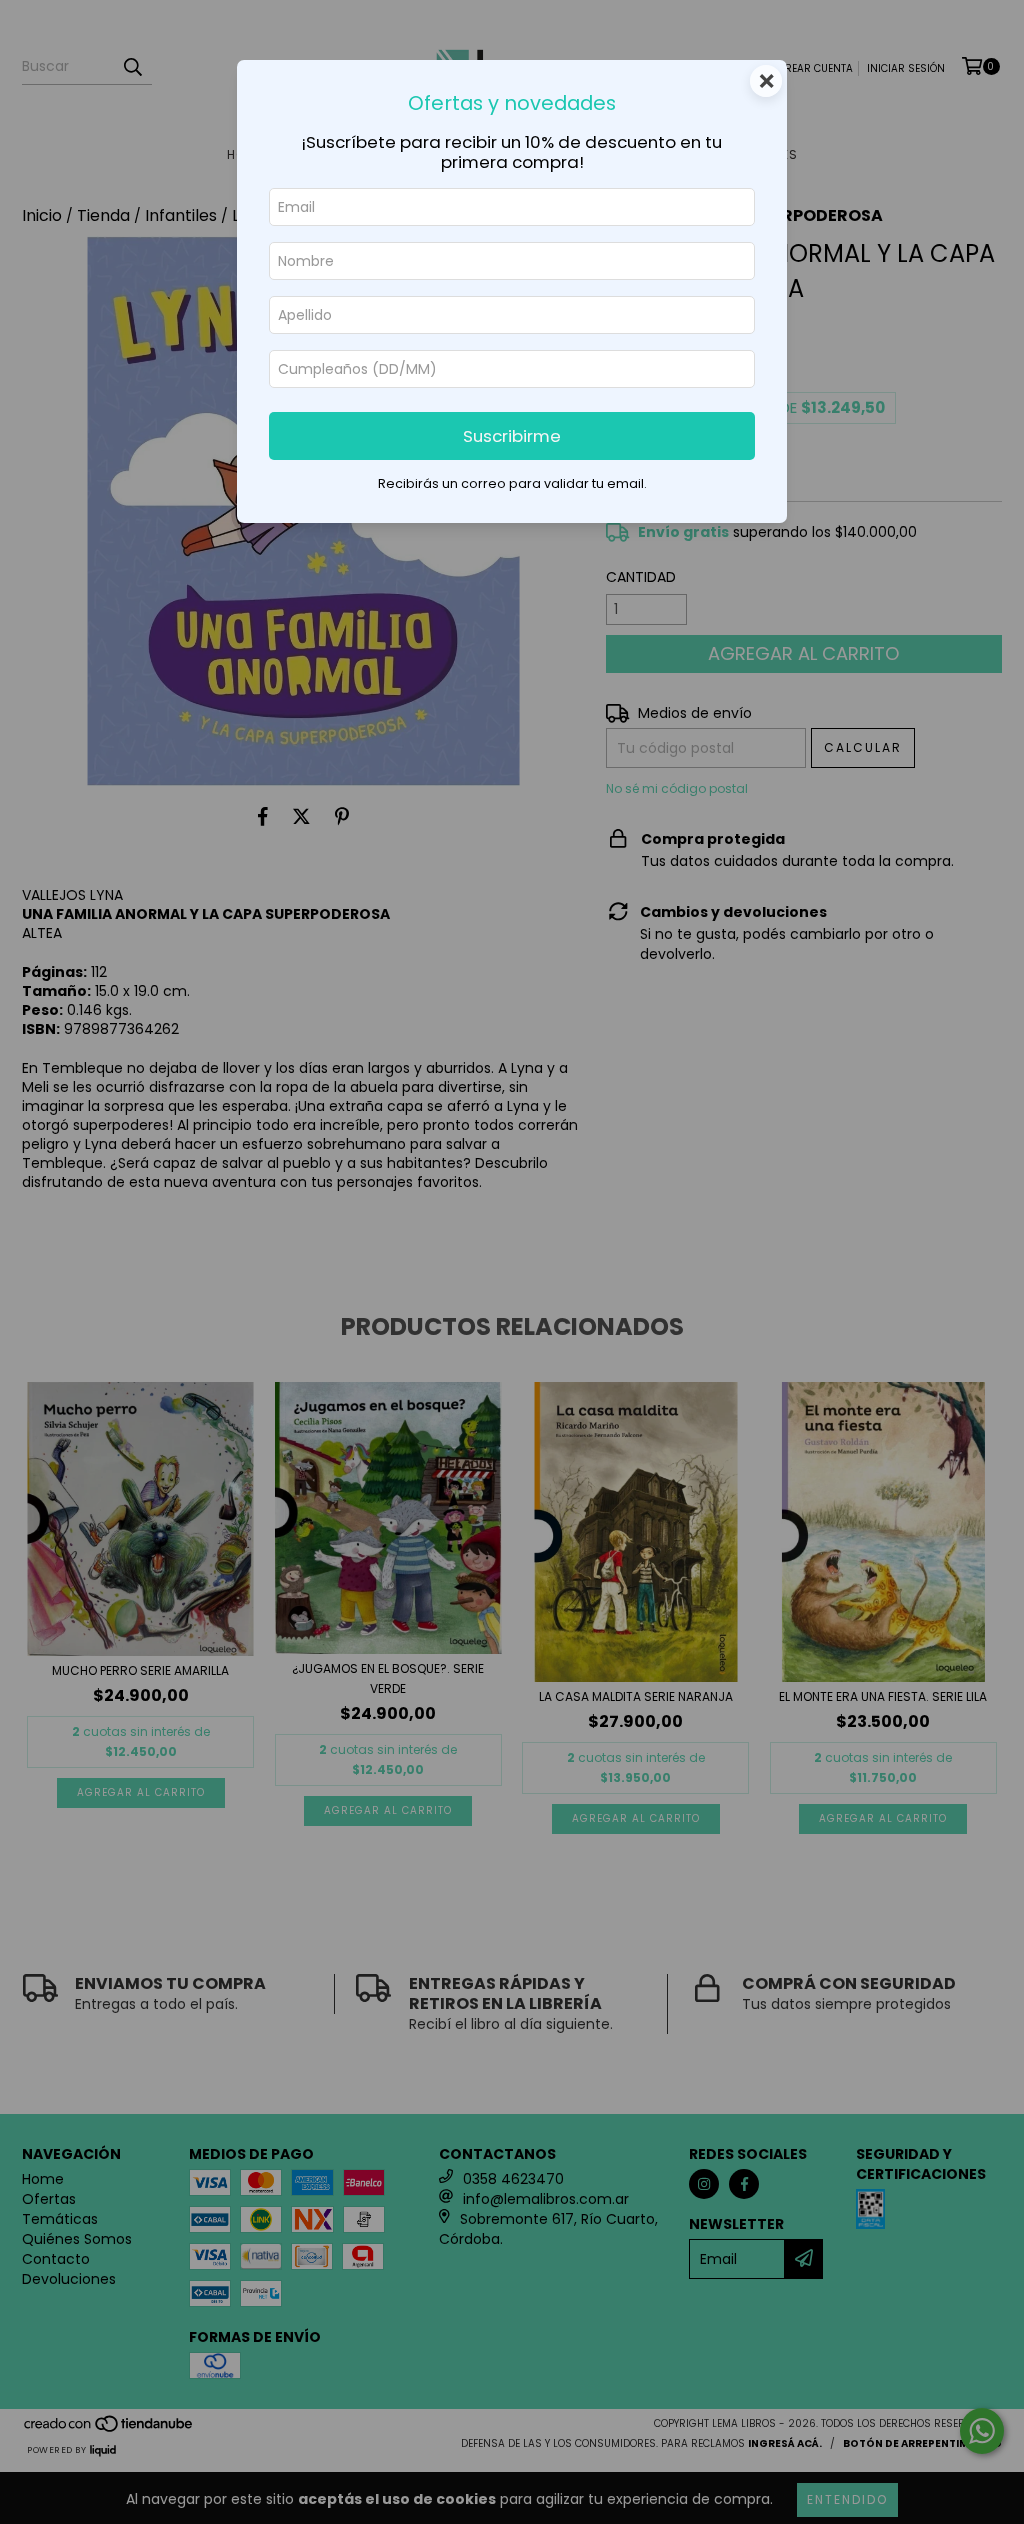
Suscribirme (512, 436)
